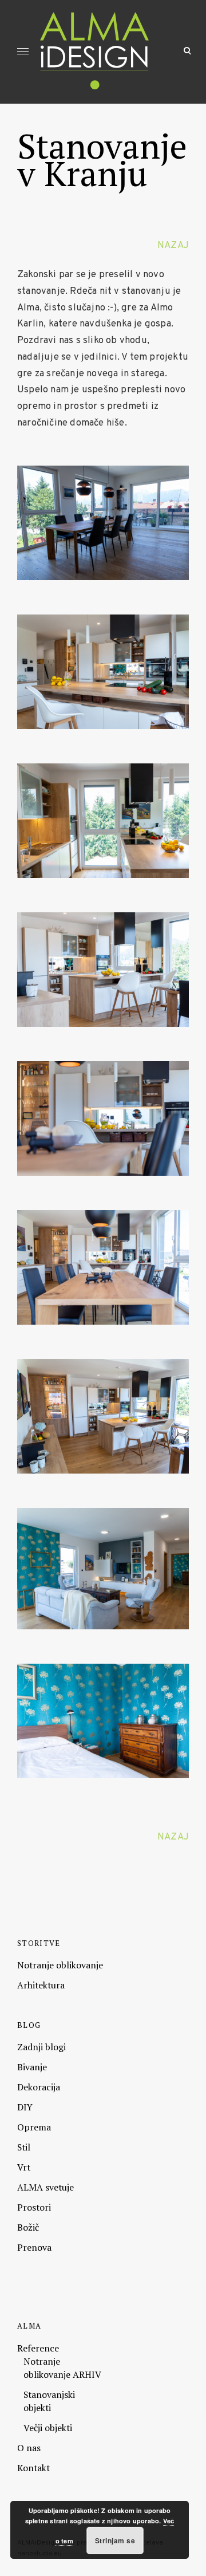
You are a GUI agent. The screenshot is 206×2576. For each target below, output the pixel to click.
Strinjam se (115, 2540)
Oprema (34, 2127)
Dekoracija (39, 2087)
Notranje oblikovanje (60, 1965)
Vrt (24, 2167)
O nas (29, 2448)
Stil (24, 2147)
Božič (28, 2227)
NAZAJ (173, 245)
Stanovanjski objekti (49, 2401)
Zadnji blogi (41, 2047)
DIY (25, 2107)
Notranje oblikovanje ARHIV (62, 2368)
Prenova (34, 2247)
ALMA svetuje (45, 2187)
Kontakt (33, 2468)
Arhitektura (41, 1985)
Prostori (34, 2207)
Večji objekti (48, 2428)
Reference (38, 2348)
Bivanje (32, 2067)
